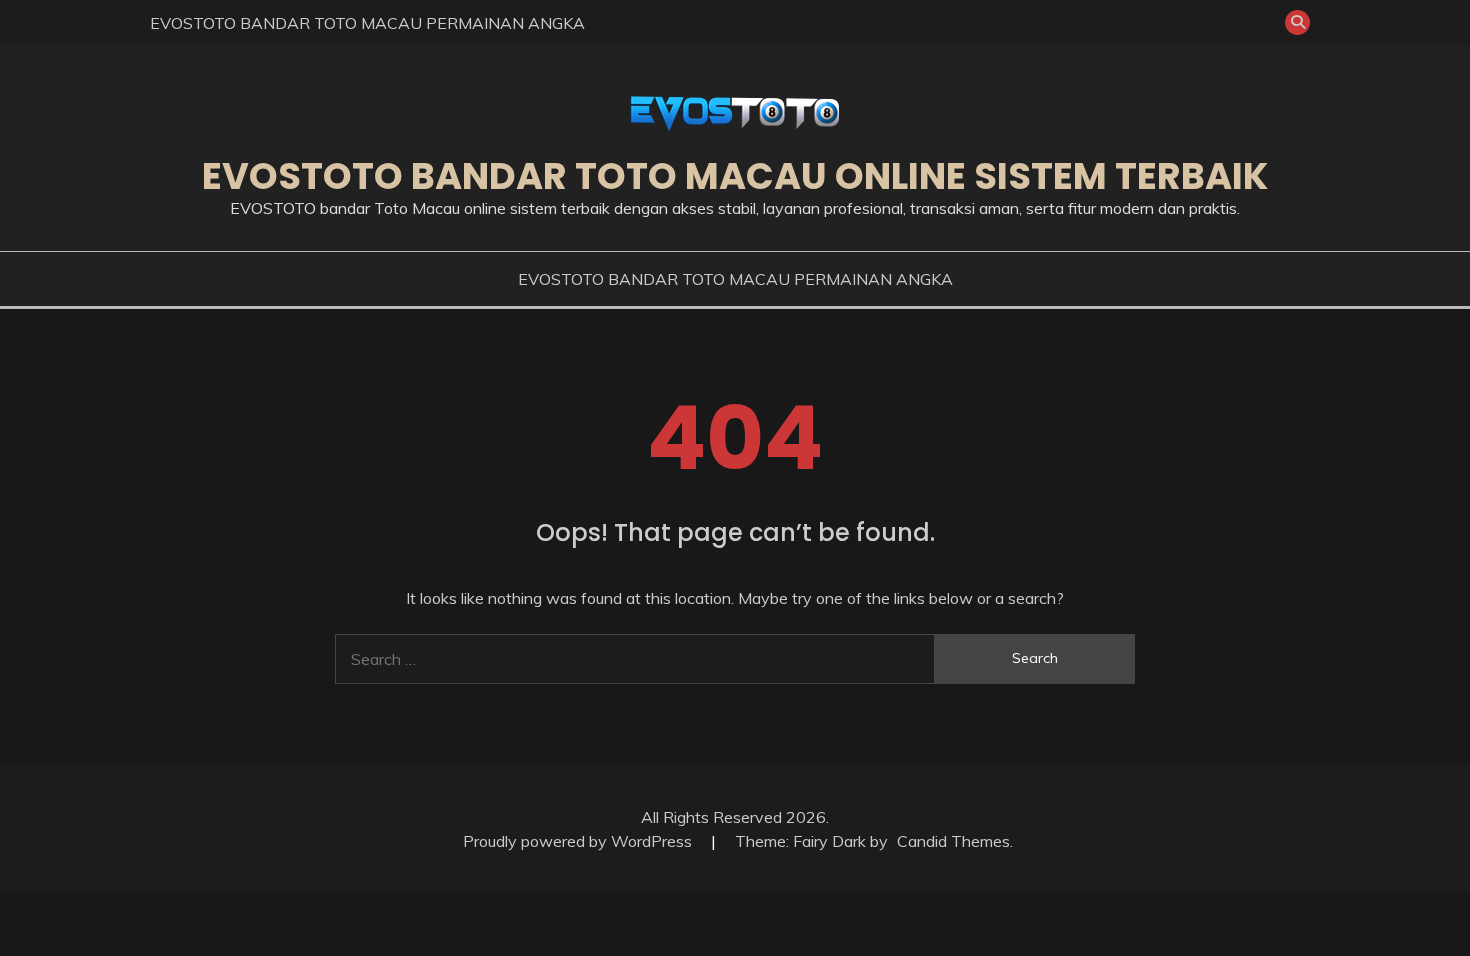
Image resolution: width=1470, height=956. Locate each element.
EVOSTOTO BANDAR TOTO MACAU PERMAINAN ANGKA (367, 23)
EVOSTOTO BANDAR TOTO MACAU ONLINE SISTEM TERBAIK (735, 176)
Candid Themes (953, 841)
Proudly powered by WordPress (579, 841)
